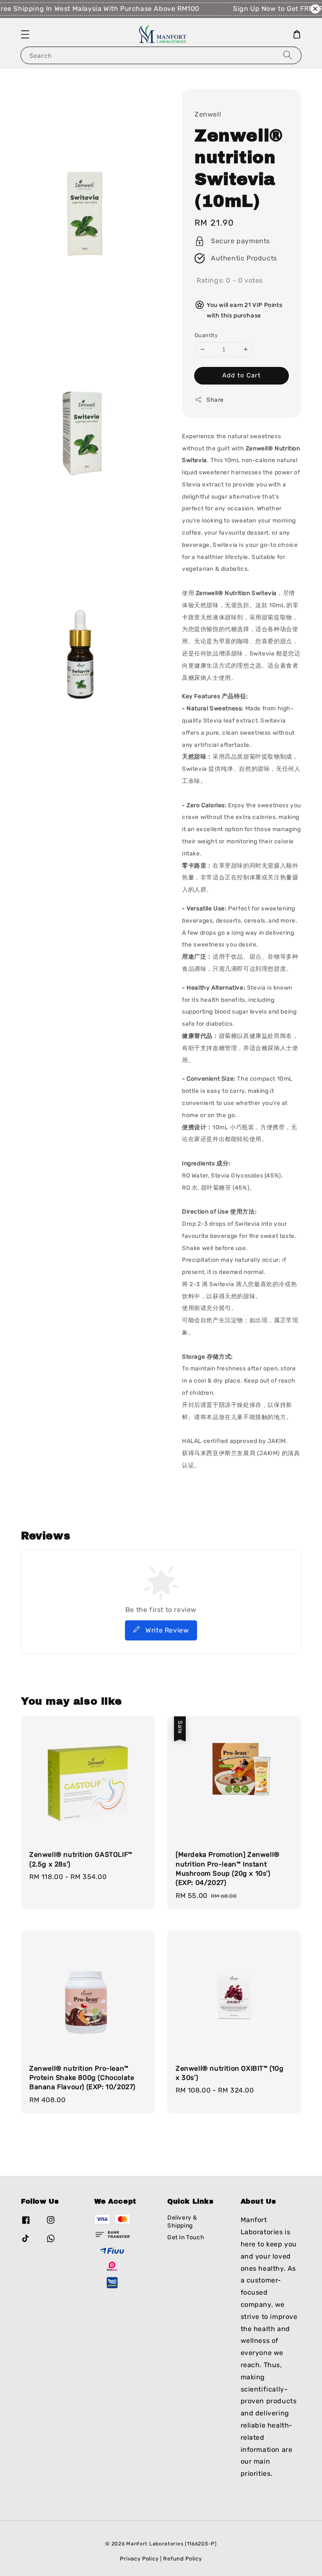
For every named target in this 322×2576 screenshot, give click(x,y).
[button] (25, 34)
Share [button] (215, 400)
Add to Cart (241, 375)
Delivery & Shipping (182, 2221)
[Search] (288, 55)
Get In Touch (186, 2237)
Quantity (206, 335)
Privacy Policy (139, 2559)
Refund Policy (182, 2559)
